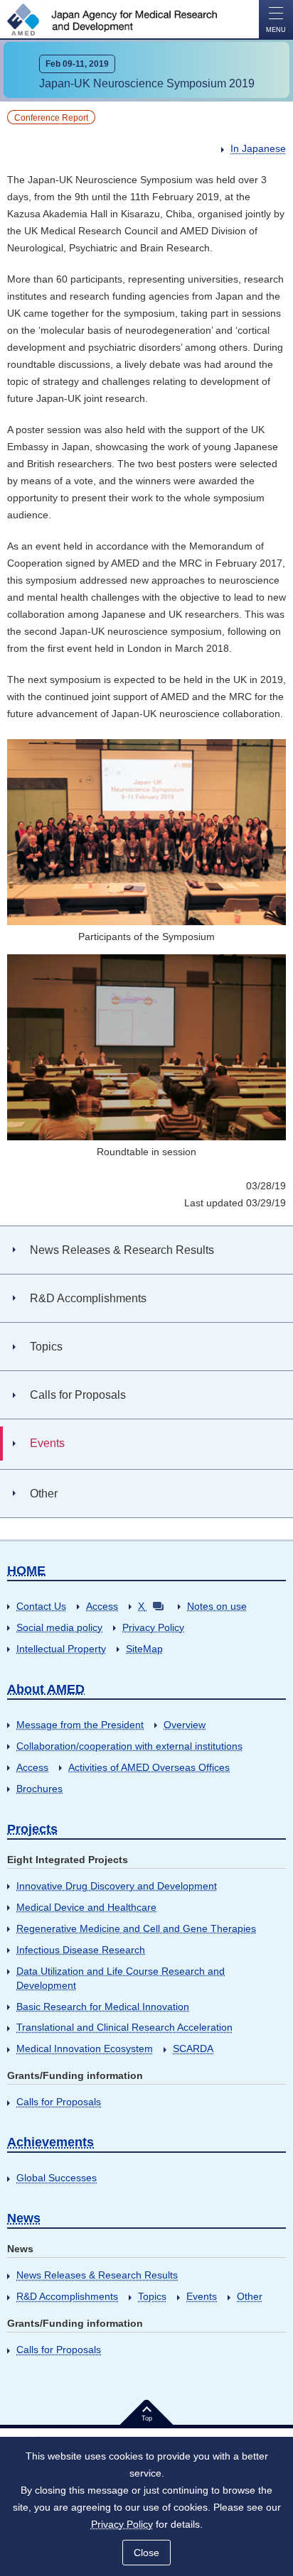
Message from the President (80, 1725)
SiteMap (144, 1649)
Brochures (39, 1789)
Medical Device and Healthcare (86, 1907)
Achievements (50, 2142)
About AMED (46, 1689)
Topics (152, 2296)
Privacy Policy (153, 1627)
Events (202, 2296)
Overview (185, 1725)
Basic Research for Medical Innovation (103, 2007)
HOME (26, 1571)
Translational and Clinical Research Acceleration (124, 2027)
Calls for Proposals (59, 2102)
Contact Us (41, 1606)
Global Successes (57, 2178)
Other (250, 2296)
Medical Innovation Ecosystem (85, 2048)
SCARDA (193, 2048)
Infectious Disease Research (81, 1950)
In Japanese (258, 148)
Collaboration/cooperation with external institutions (129, 1746)
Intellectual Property (61, 1649)
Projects (32, 1829)
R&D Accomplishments (67, 2296)
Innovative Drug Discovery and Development (117, 1886)
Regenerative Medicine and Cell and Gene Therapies (136, 1928)
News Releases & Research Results (97, 2275)
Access (102, 1606)
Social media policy (59, 1627)
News (24, 2218)
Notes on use (217, 1606)
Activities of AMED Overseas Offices (149, 1767)
